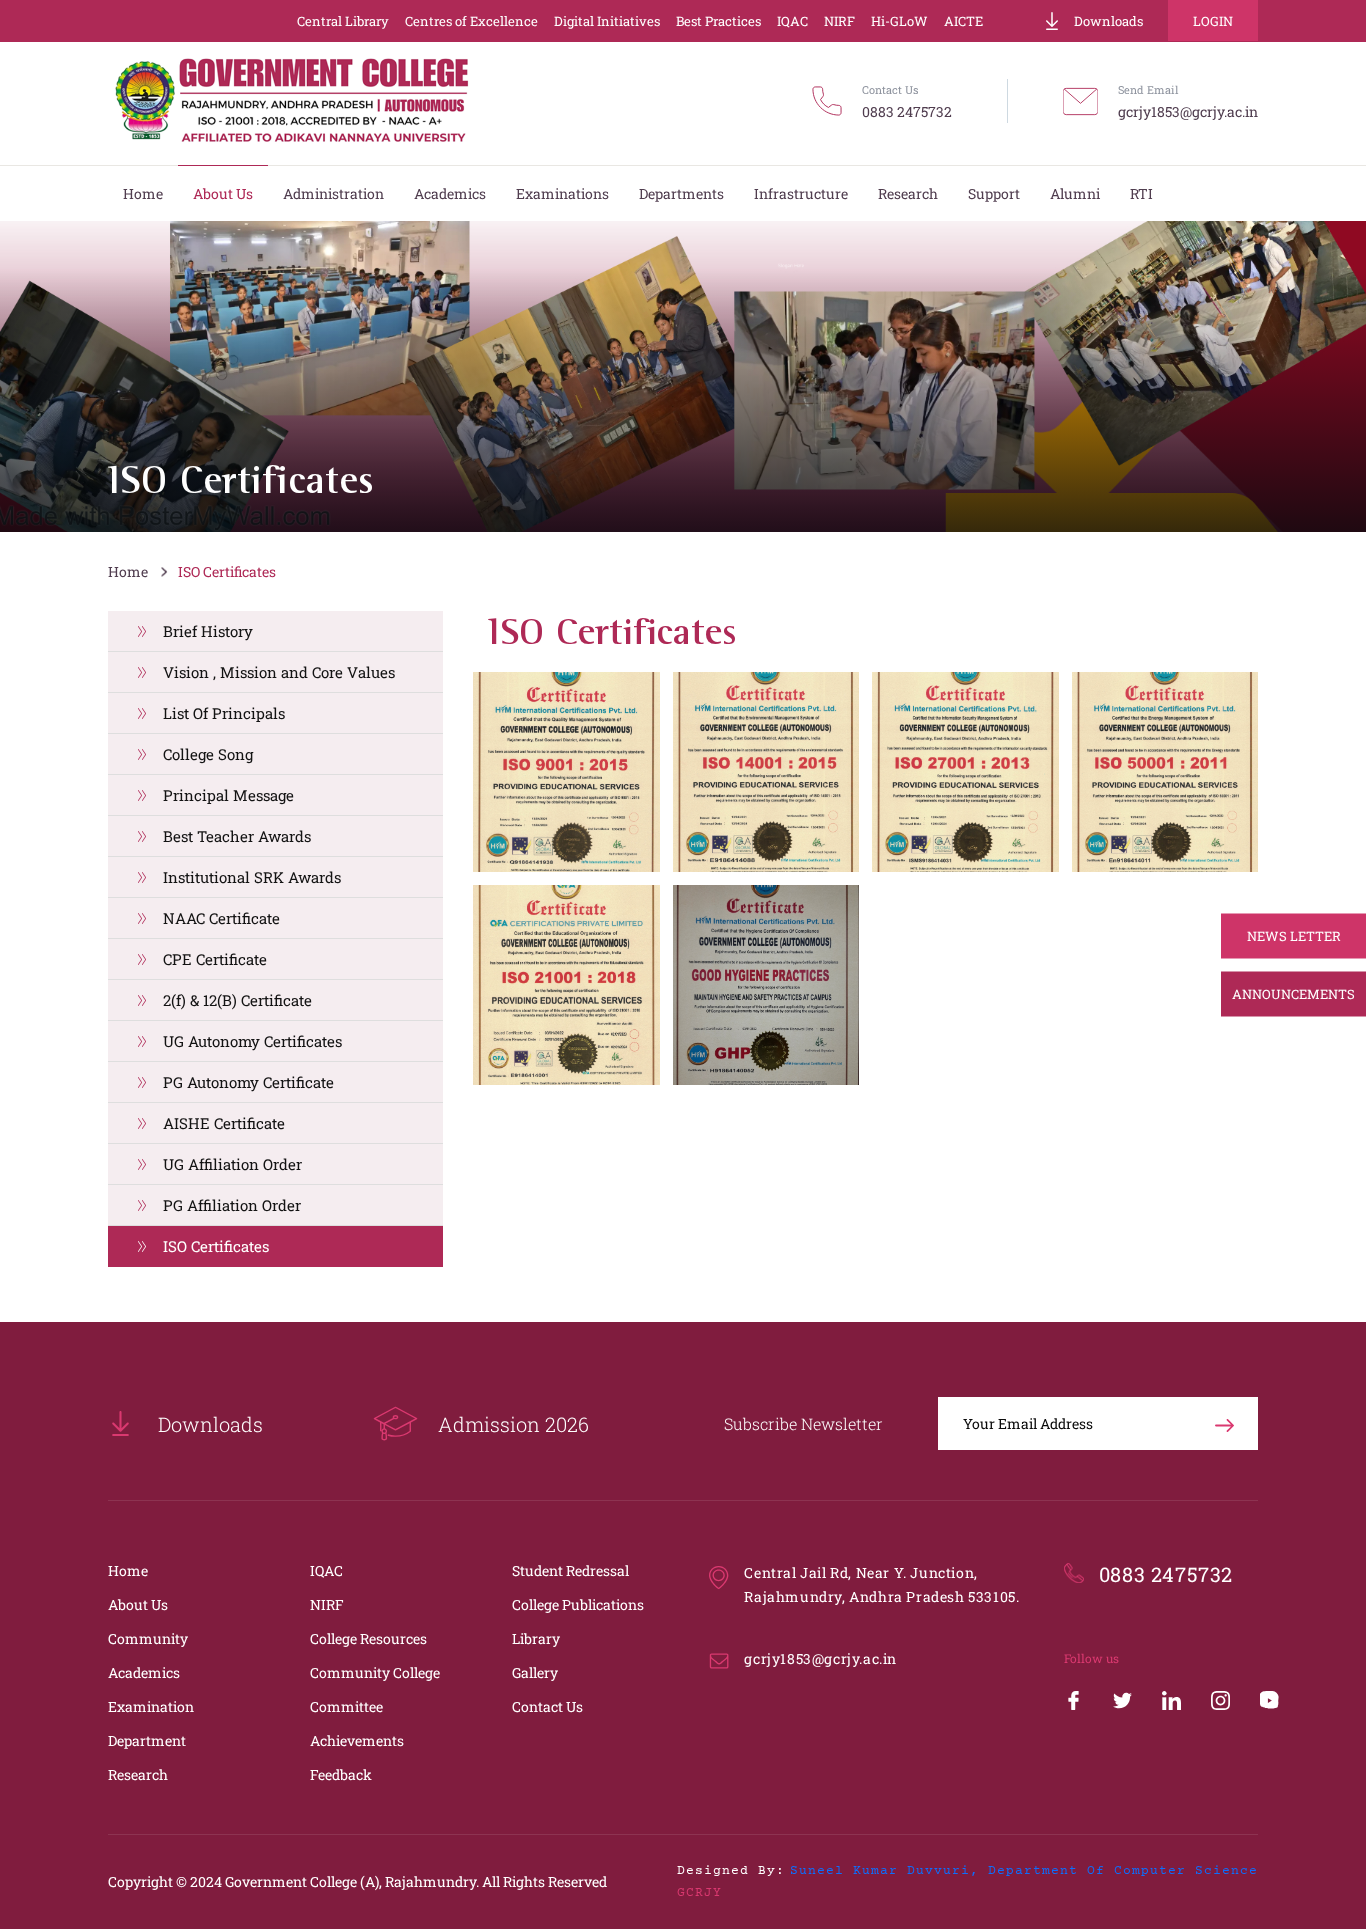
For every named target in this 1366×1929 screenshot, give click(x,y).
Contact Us (547, 1706)
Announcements (1293, 994)
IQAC (792, 21)
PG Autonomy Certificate (248, 1082)
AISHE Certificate (224, 1123)
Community (148, 1638)
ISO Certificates (227, 571)
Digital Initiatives (607, 21)
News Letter (1294, 936)
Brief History (208, 631)
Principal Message (228, 795)
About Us (138, 1604)
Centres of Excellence (471, 21)
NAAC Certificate (221, 918)
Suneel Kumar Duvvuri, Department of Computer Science (1024, 1871)
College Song (208, 754)
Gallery (535, 1672)
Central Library (343, 21)
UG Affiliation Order (232, 1164)
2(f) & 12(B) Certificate (237, 1000)
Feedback (341, 1774)
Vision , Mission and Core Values (279, 672)
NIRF (839, 21)
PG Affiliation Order (232, 1205)
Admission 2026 (513, 1424)
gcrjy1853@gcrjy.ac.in (1188, 111)
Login (1213, 21)
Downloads (1108, 21)
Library (536, 1638)
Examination (151, 1706)
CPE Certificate (215, 959)
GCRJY (699, 1893)
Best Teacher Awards (237, 836)
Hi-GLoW (899, 21)
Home (128, 571)
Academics (144, 1672)
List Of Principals (224, 713)
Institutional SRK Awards (252, 877)
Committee (346, 1706)
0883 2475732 (907, 111)
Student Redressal (570, 1570)
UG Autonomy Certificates (252, 1041)
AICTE (963, 21)
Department (147, 1740)
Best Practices (718, 21)
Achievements (357, 1740)
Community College (375, 1672)
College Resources (368, 1638)
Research (138, 1774)
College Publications (578, 1604)
